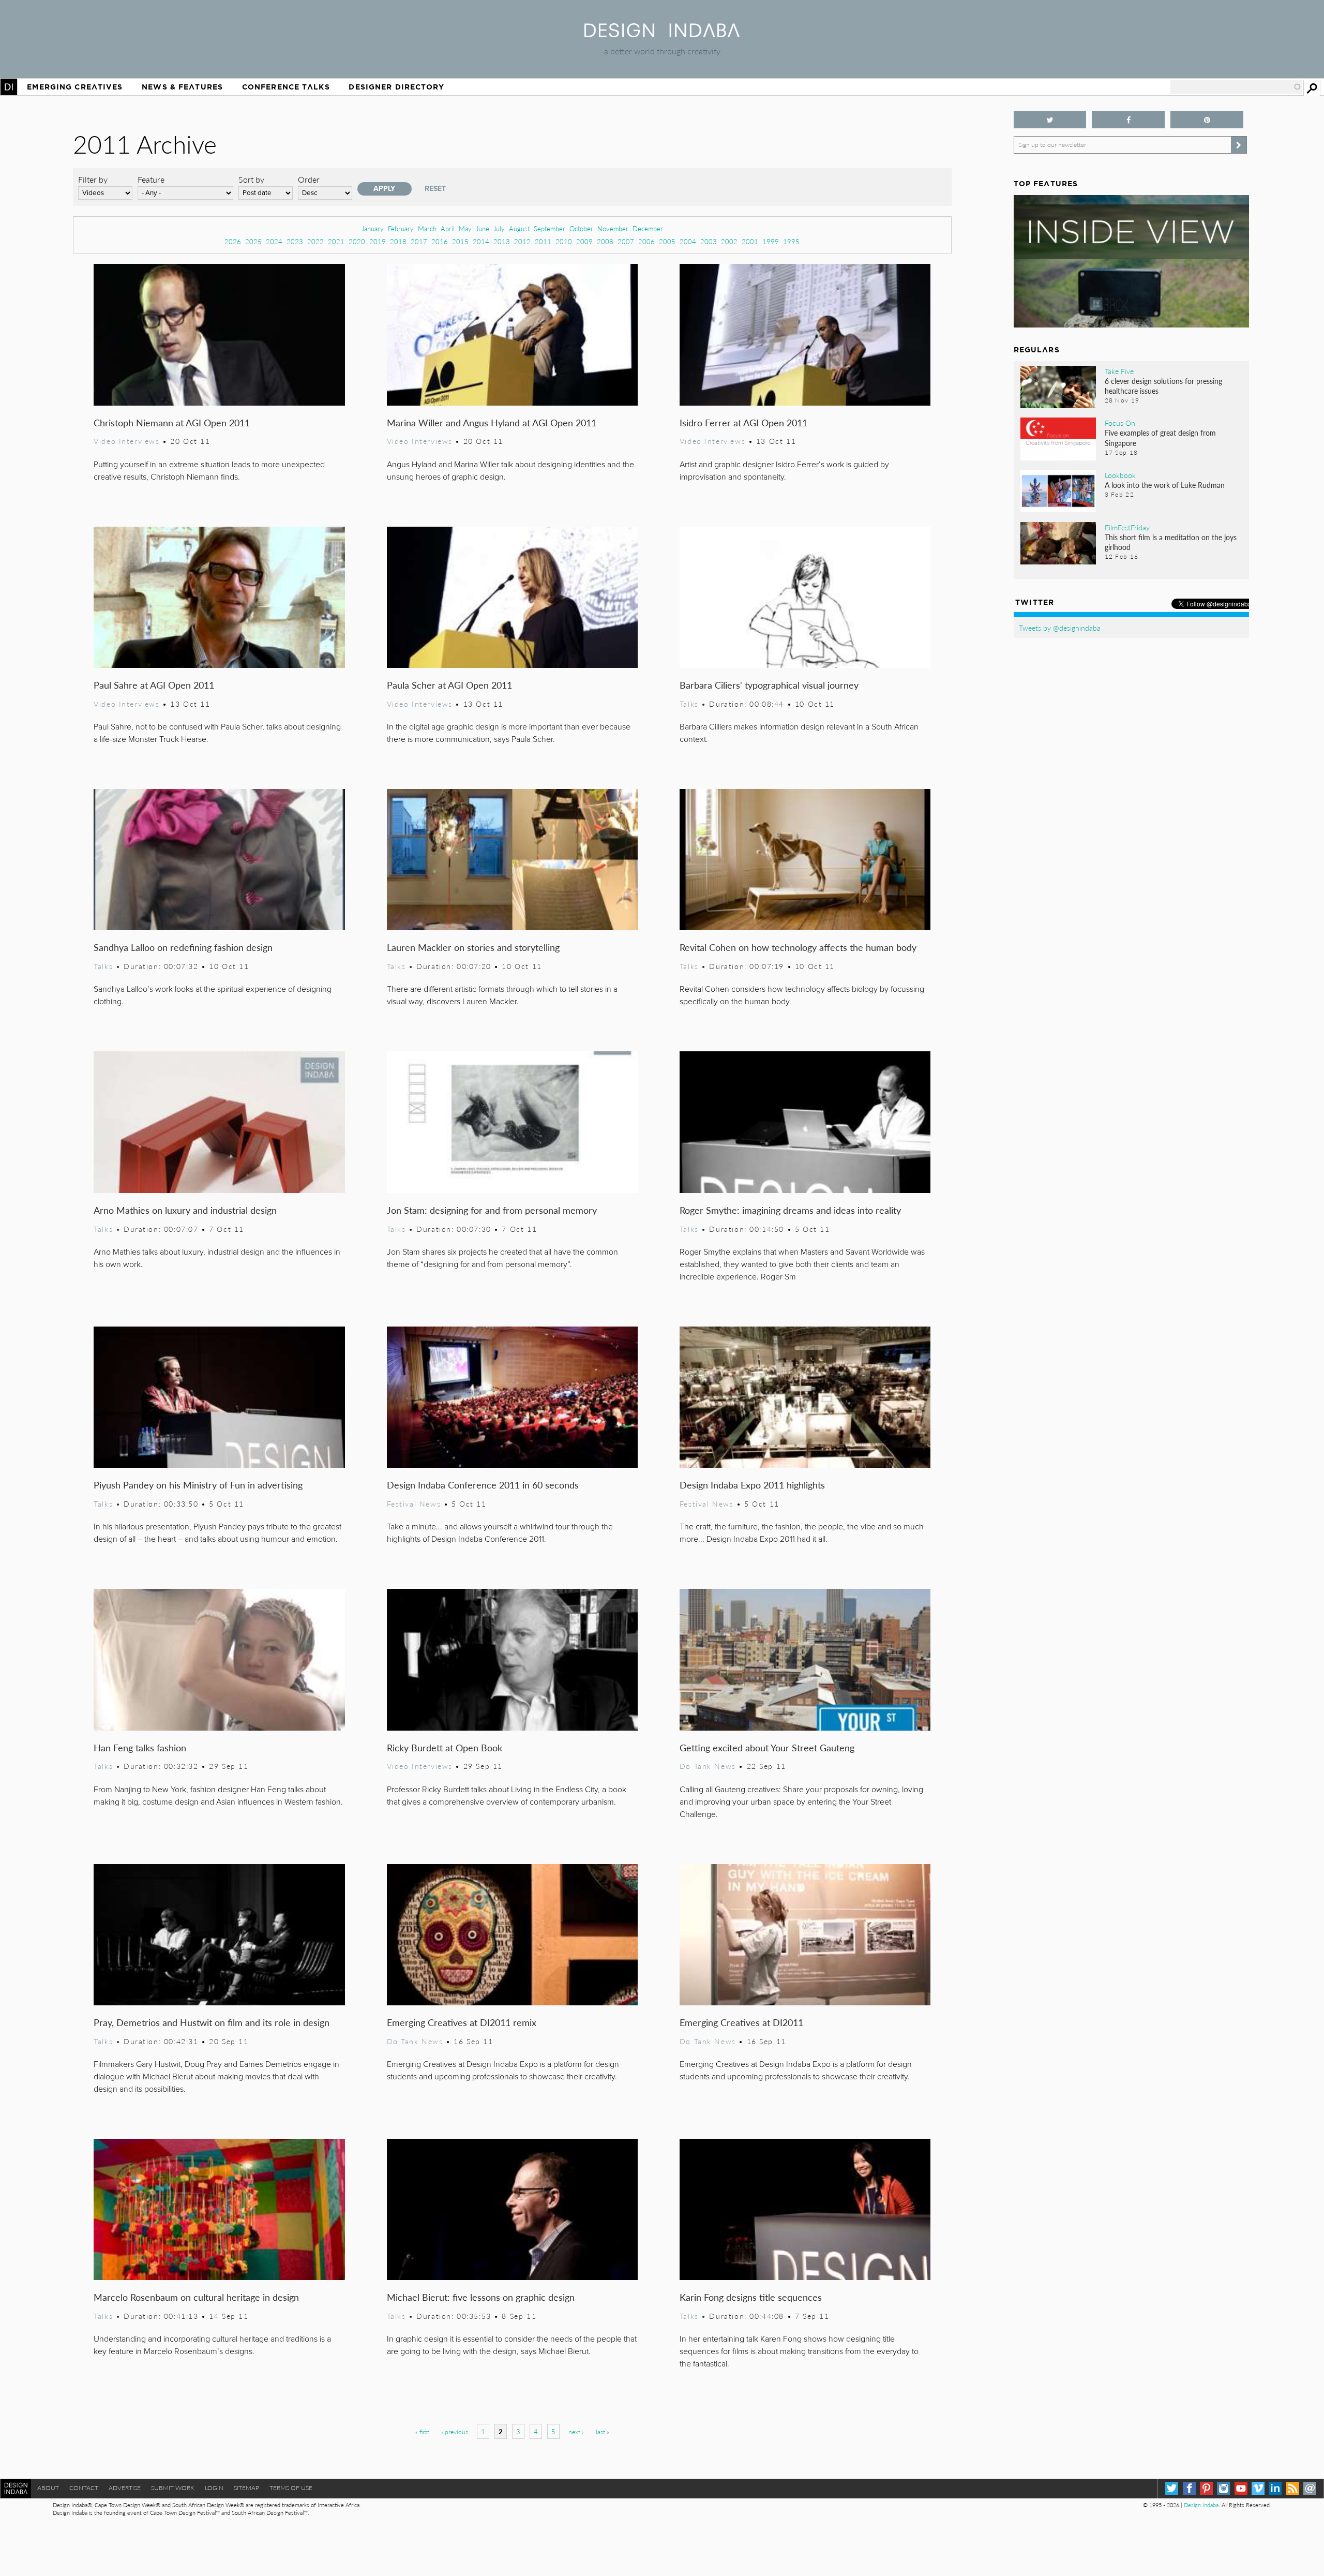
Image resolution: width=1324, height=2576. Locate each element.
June (483, 228)
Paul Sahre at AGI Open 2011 (154, 685)
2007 (626, 241)
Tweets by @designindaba (1060, 628)
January (373, 228)
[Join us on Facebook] (1128, 120)
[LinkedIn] (1275, 2488)
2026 (233, 241)
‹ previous (455, 2432)
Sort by (251, 179)
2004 (688, 241)
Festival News (414, 1503)
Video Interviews (126, 441)
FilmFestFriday (1127, 527)
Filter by (93, 179)
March (427, 228)
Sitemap (246, 2488)
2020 (357, 241)
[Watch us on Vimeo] (1258, 2488)
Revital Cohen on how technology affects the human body (798, 947)
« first (422, 2432)
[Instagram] (1223, 2488)
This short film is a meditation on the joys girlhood (1171, 542)
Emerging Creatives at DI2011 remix (462, 2022)
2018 (398, 241)
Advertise (125, 2488)
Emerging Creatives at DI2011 (741, 2022)
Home (9, 87)
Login (214, 2488)
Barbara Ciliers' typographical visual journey (769, 685)
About (48, 2488)
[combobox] (1236, 87)
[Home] (662, 34)
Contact (84, 2488)
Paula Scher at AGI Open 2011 (449, 685)
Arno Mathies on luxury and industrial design (185, 1210)
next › (576, 2432)
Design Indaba (1201, 2505)
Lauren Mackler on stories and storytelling (473, 947)
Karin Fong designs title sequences (751, 2297)
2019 (378, 241)
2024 (274, 241)
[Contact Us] (1310, 2488)
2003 (709, 241)
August (519, 228)
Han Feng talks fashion (140, 1747)
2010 (564, 241)
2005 (667, 241)
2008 (605, 241)
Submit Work (173, 2488)
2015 (460, 241)
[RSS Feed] (1293, 2488)
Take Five (1119, 371)
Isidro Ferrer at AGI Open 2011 (743, 422)
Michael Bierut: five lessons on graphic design (481, 2297)
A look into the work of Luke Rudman (1165, 485)
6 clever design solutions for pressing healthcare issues (1163, 386)
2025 (253, 241)
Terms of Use (291, 2488)
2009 (584, 241)
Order (309, 179)
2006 (646, 241)
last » (603, 2432)
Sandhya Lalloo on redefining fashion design (183, 947)
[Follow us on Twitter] (1050, 120)
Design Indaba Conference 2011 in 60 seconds (483, 1485)
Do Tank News (708, 1766)
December (648, 228)
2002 (729, 241)
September (550, 228)
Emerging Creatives (75, 87)
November (613, 228)
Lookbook (1120, 475)
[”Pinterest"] (1207, 120)
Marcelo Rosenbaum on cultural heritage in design (196, 2297)
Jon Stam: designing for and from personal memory (492, 1210)
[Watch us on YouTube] (1241, 2488)
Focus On (1120, 423)
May (465, 228)
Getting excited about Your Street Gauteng (767, 1747)
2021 (336, 241)
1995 (791, 241)
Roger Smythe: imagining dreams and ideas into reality (790, 1210)
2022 (315, 241)
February (401, 228)
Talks (689, 704)
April (448, 228)
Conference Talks (286, 87)
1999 (771, 241)
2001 (750, 241)
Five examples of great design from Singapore (1160, 437)
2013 (502, 241)
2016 (440, 241)
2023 (295, 241)
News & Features (182, 87)
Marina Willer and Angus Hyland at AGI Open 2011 (492, 422)
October (581, 228)
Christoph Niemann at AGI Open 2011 (172, 422)
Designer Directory (396, 87)
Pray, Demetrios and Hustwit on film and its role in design (212, 2022)
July (499, 228)
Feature (151, 179)
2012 (522, 241)
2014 (481, 241)
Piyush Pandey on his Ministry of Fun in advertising (198, 1485)
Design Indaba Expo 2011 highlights (752, 1485)
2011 (543, 241)
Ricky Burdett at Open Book (445, 1747)
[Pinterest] (1206, 2488)
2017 (419, 241)
